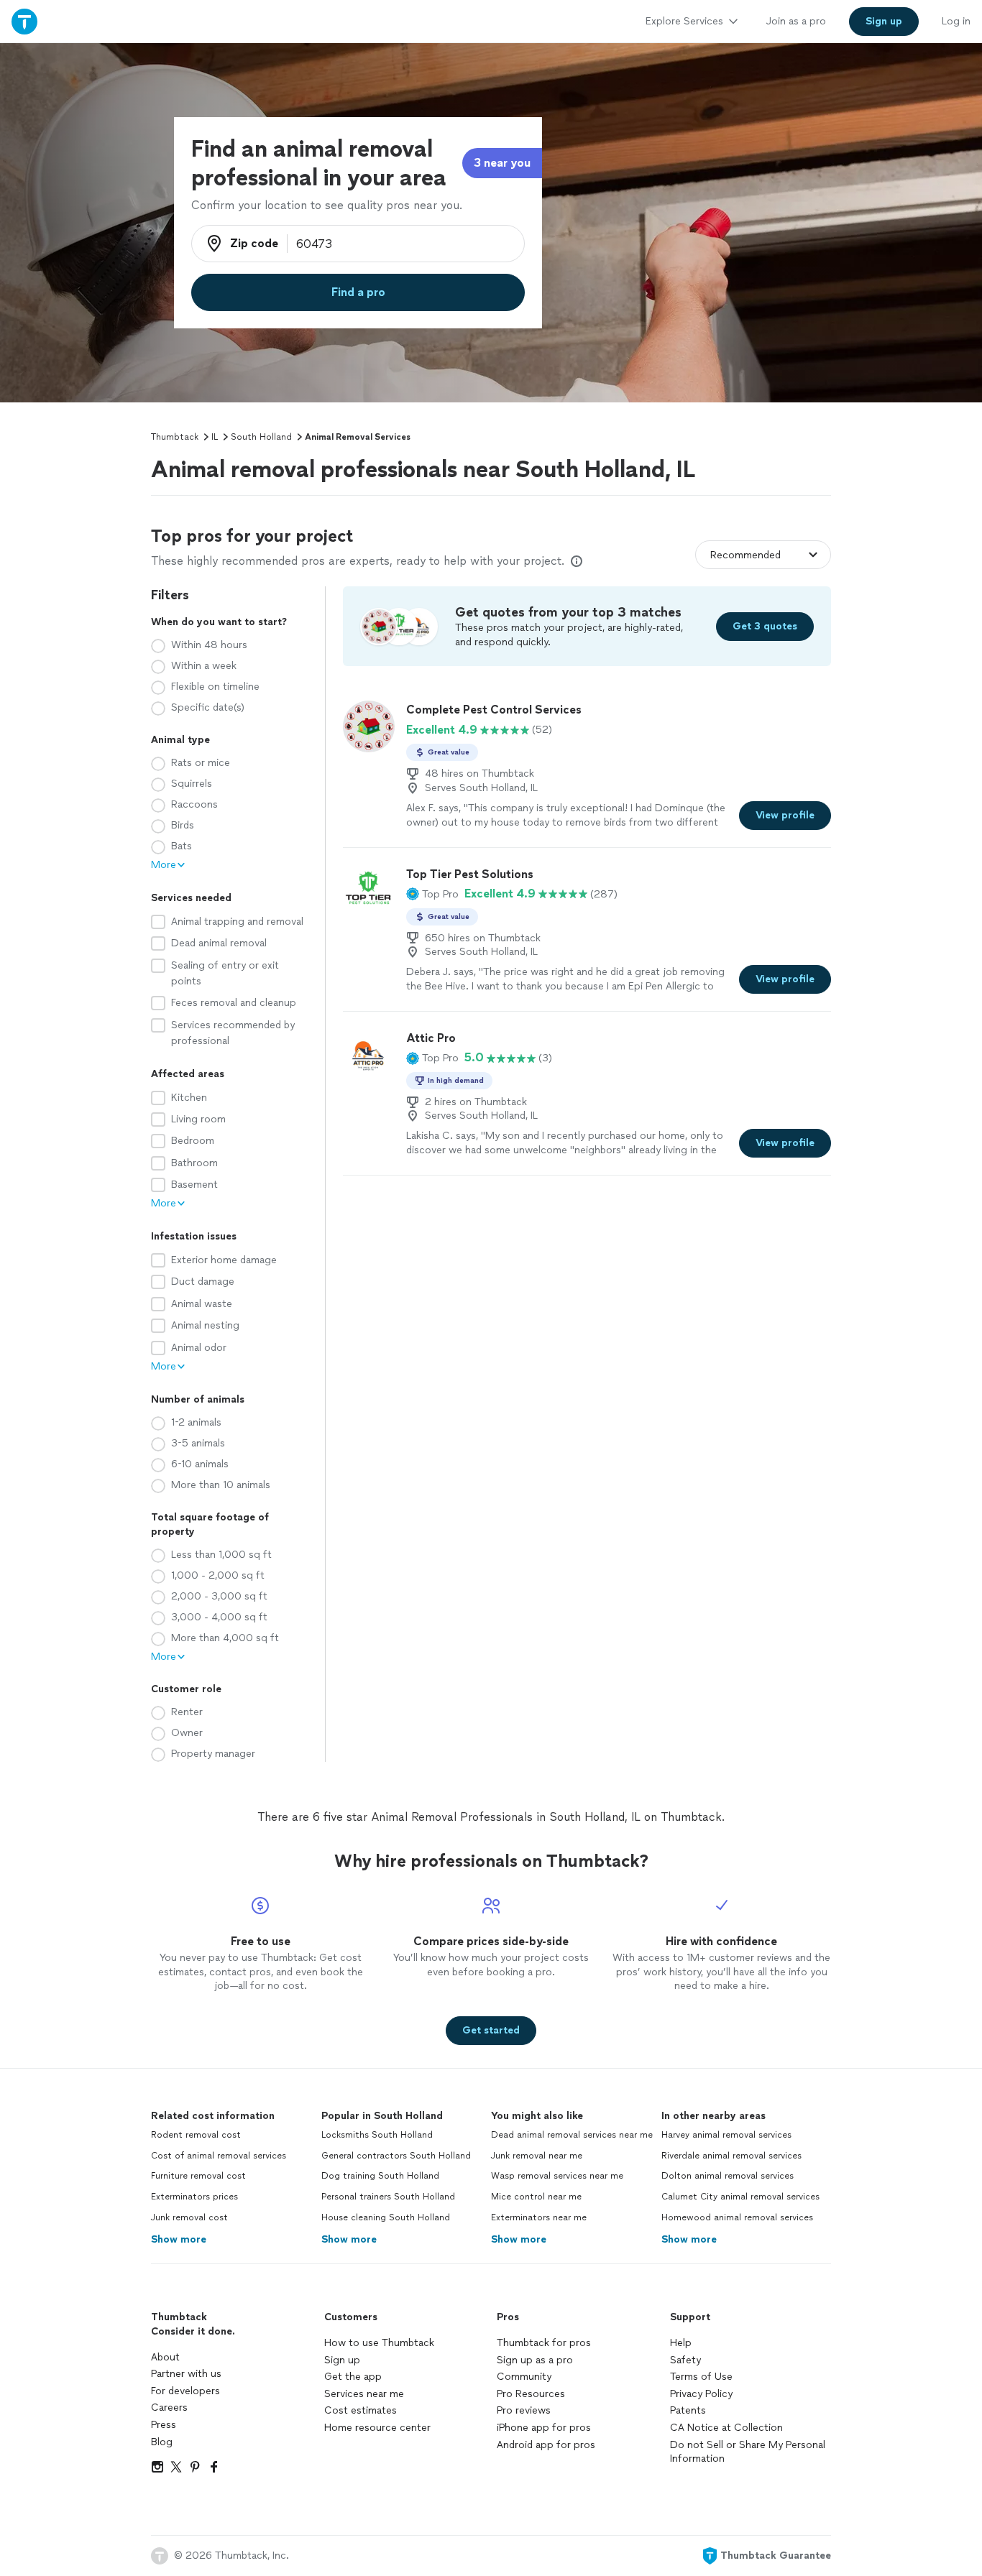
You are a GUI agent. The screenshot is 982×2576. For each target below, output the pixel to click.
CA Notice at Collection (726, 2428)
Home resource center (377, 2428)
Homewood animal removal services (737, 2217)
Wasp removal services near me (557, 2176)
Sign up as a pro (535, 2360)
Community (524, 2377)
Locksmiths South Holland (377, 2135)
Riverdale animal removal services (731, 2156)
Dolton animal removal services (728, 2176)
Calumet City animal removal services (740, 2197)
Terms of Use (701, 2377)
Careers (169, 2408)
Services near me (364, 2394)
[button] (432, 894)
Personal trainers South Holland (388, 2197)
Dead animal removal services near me (572, 2135)
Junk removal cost (189, 2217)
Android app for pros (546, 2445)
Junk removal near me (537, 2156)
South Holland (261, 437)
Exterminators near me (539, 2217)
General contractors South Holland (396, 2156)
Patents (688, 2410)
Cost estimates (361, 2410)
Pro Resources (531, 2394)
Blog (162, 2442)
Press (164, 2425)
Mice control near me (536, 2197)
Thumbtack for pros (544, 2343)
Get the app (353, 2377)
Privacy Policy (701, 2394)
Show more (179, 2239)
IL (215, 437)
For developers (185, 2391)
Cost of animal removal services (219, 2156)
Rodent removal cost (196, 2135)
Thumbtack (175, 437)
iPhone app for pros (544, 2428)
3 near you (502, 163)
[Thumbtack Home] (24, 21)
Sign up (342, 2360)
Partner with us (186, 2374)
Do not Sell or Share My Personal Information (748, 2452)
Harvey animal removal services (726, 2135)
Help (681, 2343)
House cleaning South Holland (386, 2217)
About (165, 2357)
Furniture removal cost (198, 2176)
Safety (685, 2360)
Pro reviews (524, 2410)
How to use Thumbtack (379, 2343)
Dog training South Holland (380, 2176)
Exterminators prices (194, 2197)
